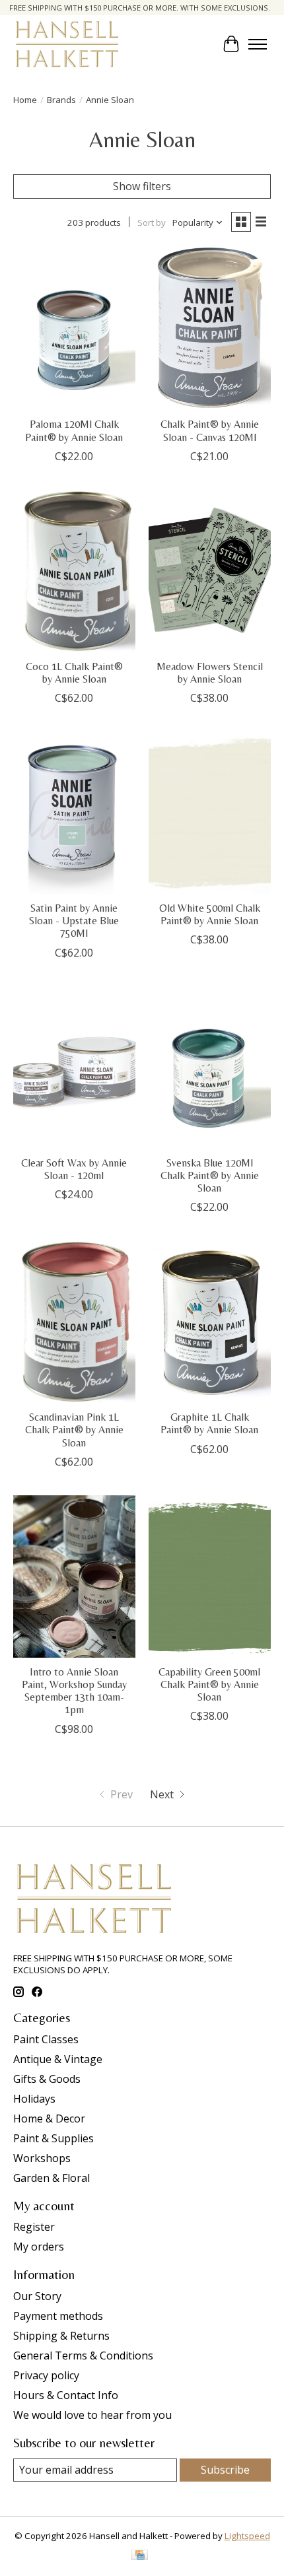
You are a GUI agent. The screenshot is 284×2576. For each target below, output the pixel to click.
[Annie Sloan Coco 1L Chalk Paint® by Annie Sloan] (74, 571)
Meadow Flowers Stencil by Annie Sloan (210, 673)
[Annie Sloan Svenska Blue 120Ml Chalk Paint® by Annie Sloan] (210, 1068)
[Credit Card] (140, 2556)
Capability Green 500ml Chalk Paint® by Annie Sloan (209, 1684)
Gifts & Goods (47, 2079)
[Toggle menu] (258, 44)
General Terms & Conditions (83, 2356)
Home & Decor (49, 2118)
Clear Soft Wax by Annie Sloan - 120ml (74, 1169)
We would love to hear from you (92, 2415)
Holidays (34, 2099)
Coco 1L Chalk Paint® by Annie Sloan (74, 673)
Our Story (37, 2296)
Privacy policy (46, 2375)
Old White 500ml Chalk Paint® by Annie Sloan (210, 914)
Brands (61, 100)
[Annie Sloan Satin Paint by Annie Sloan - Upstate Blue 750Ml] (74, 813)
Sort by (152, 222)
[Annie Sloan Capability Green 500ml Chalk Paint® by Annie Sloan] (210, 1576)
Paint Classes (46, 2039)
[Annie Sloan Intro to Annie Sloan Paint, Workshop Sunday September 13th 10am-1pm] (74, 1576)
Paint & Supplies (53, 2138)
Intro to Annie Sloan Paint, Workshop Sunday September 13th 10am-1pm (74, 1691)
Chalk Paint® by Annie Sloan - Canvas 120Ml (210, 430)
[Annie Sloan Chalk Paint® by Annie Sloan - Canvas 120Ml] (210, 329)
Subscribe (225, 2470)
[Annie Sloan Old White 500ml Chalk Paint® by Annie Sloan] (210, 813)
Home (25, 100)
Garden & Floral (52, 2178)
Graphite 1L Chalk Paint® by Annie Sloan (209, 1423)
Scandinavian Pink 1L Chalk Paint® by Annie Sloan (74, 1430)
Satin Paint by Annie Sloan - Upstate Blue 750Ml (74, 921)
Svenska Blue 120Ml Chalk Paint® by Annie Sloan (210, 1175)
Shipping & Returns (61, 2336)
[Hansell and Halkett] (67, 44)
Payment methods (58, 2316)
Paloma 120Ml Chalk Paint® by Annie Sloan (74, 430)
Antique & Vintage (58, 2059)
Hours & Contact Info (66, 2395)
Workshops (42, 2158)
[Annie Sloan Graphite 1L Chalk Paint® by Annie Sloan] (210, 1322)
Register (34, 2227)
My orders (39, 2247)
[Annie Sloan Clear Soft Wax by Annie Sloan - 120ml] (74, 1068)
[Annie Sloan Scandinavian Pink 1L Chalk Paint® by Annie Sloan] (74, 1322)
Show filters (142, 186)
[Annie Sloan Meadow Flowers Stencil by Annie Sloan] (210, 571)
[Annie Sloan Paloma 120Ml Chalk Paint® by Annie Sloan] (74, 329)
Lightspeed (247, 2536)
